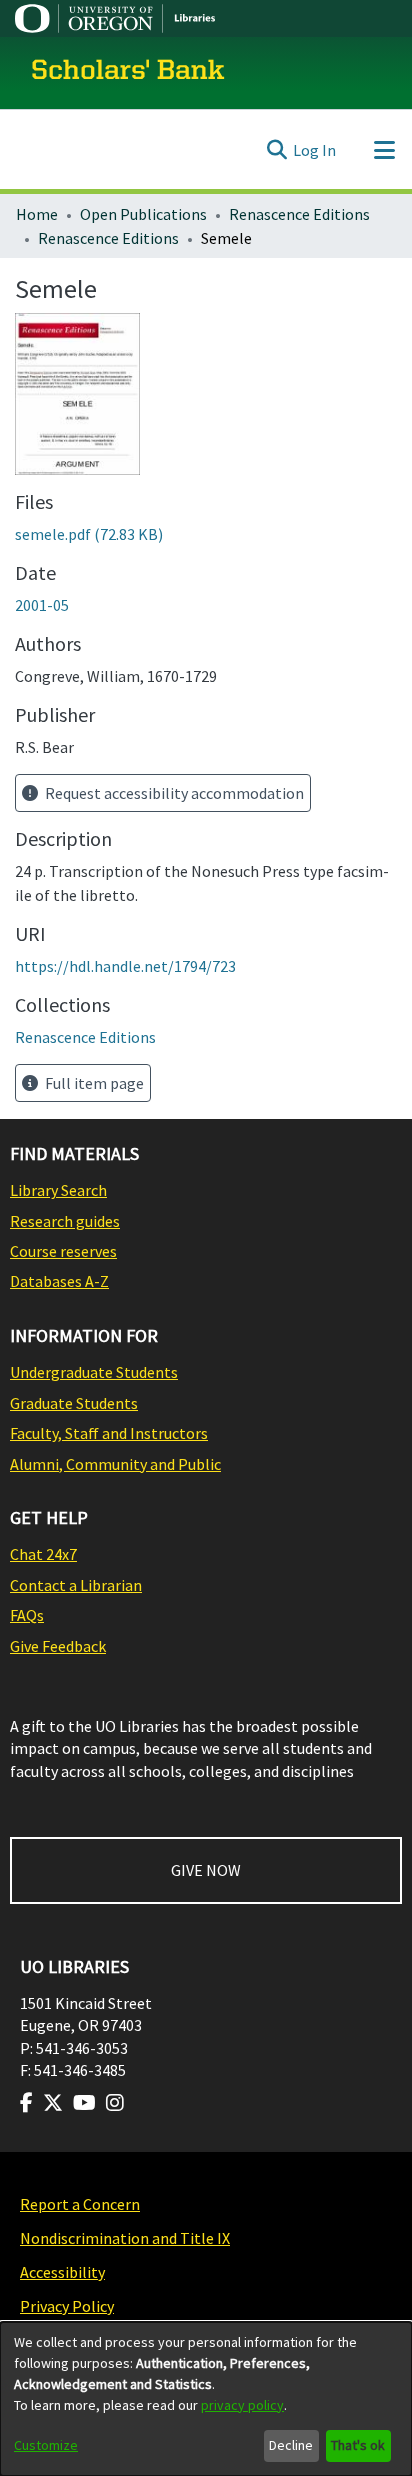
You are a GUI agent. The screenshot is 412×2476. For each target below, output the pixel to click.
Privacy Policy (67, 2306)
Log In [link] (314, 150)
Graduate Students (74, 1403)
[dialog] (206, 2399)
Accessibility (62, 2272)
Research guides (65, 1221)
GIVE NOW (206, 1870)
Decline (291, 2445)
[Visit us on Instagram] (115, 2103)
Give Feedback (58, 1646)
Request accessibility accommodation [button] (173, 793)
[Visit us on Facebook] (26, 2103)
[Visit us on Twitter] (53, 2103)
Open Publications (143, 214)
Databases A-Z (59, 1281)
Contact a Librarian (76, 1585)
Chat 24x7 (43, 1554)
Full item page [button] (93, 1083)
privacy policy (242, 2405)
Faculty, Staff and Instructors (109, 1433)
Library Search (58, 1190)
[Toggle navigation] (384, 150)
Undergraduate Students (94, 1372)
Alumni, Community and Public (115, 1464)
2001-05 (42, 605)
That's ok (358, 2445)
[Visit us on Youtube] (84, 2103)
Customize (46, 2445)
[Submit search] (276, 150)
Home (37, 214)
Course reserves (63, 1251)
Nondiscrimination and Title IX (125, 2238)
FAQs (27, 1615)
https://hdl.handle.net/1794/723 (125, 966)
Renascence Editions (299, 214)
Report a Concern (80, 2204)
